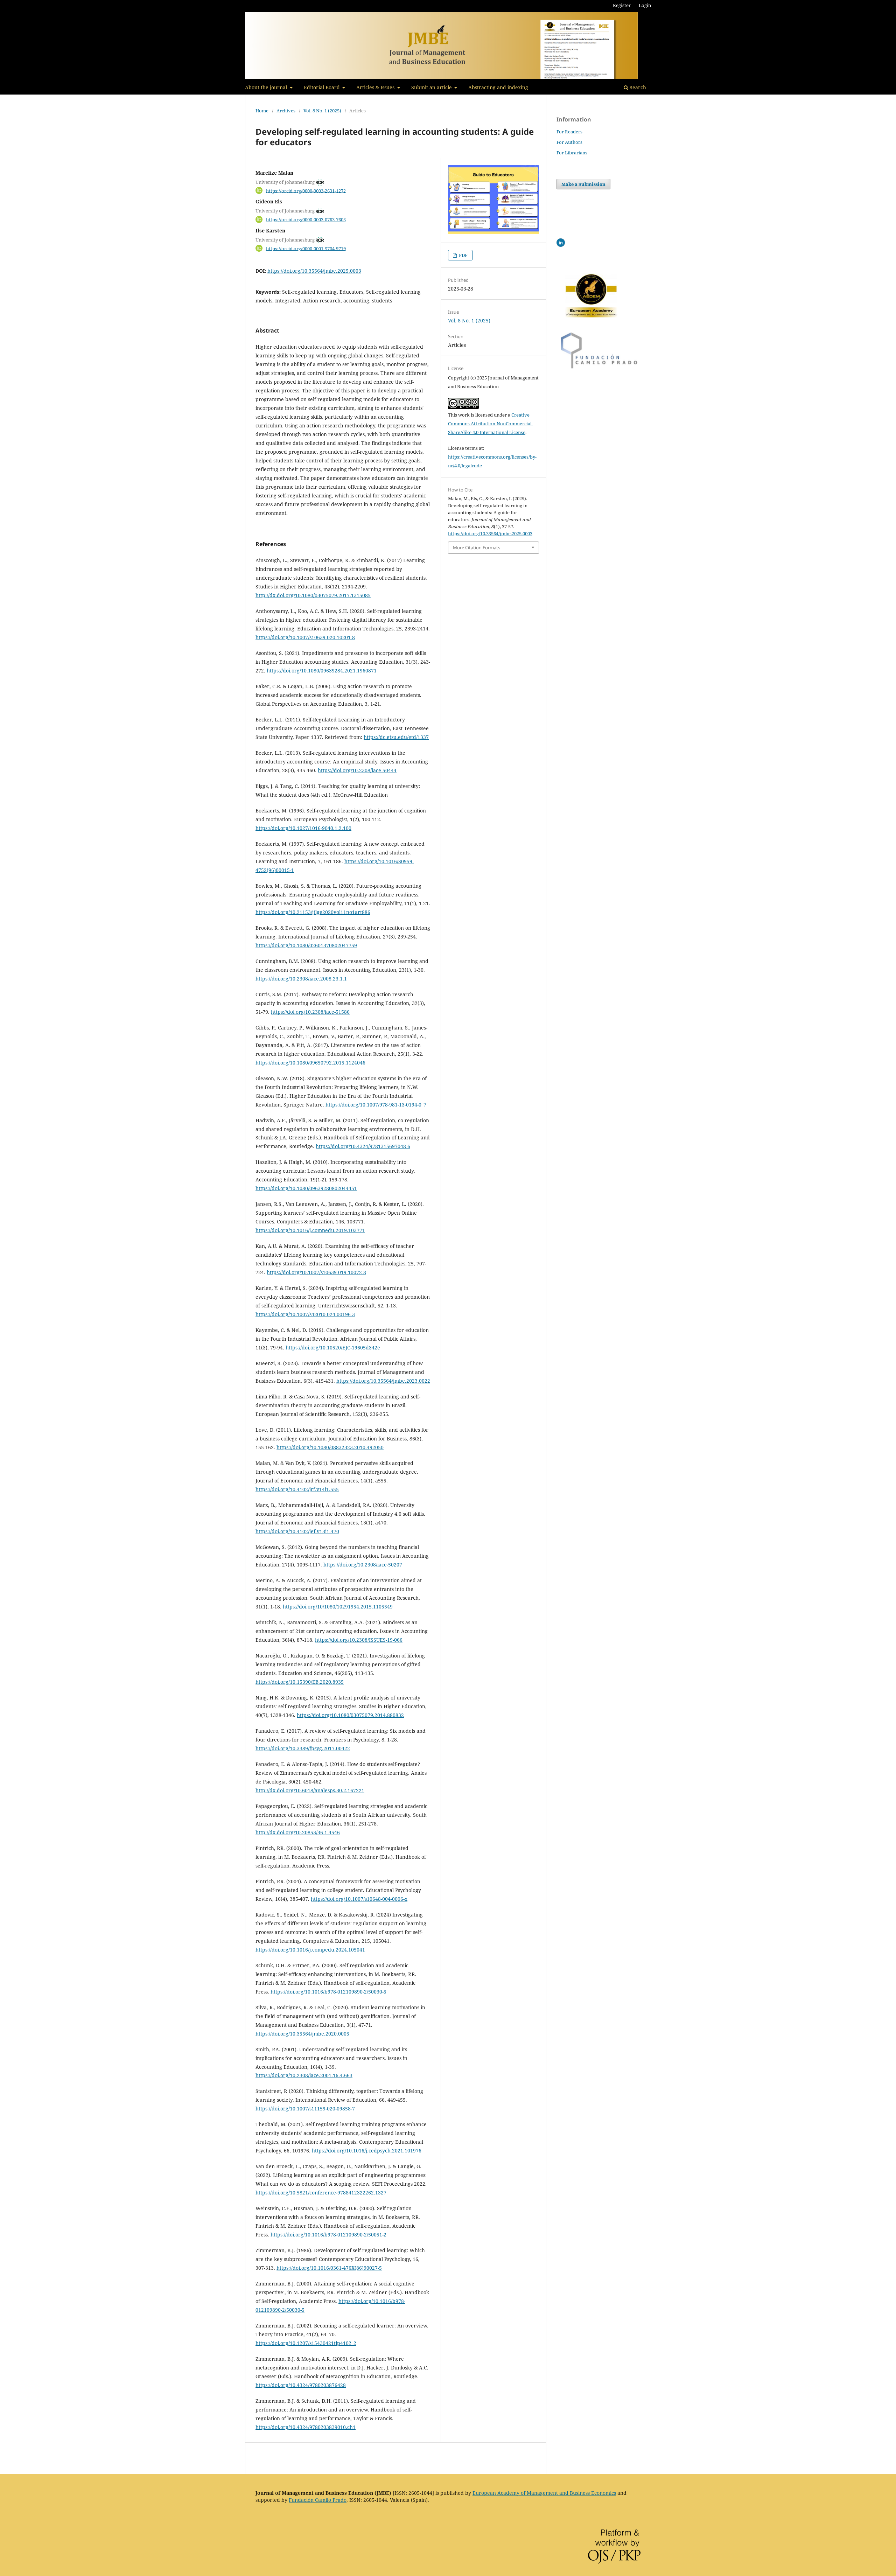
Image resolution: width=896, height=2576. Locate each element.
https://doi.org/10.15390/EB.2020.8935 (300, 1682)
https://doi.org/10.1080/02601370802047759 (306, 945)
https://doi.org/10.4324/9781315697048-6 (363, 1146)
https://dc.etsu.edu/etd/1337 (396, 737)
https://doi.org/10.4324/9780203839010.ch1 (306, 2427)
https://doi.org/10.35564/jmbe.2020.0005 (302, 2034)
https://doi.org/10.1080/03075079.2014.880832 (350, 1715)
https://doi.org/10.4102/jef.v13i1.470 (297, 1531)
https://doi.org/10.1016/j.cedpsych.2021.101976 (367, 2151)
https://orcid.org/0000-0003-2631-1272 (306, 190)
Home (262, 111)
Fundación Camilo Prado (318, 2500)
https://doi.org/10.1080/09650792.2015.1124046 (310, 1063)
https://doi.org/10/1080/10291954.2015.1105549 (338, 1607)
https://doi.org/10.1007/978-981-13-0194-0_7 (376, 1105)
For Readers (569, 132)
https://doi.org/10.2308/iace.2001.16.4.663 (304, 2075)
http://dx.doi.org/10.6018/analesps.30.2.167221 (310, 1790)
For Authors (569, 142)
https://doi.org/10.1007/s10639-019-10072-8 (316, 1272)
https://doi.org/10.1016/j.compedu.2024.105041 (310, 1950)
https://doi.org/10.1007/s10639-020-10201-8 (305, 637)
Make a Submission (583, 184)
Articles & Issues (376, 87)
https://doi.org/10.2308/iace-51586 (310, 1012)
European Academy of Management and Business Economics (544, 2493)
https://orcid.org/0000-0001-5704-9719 (306, 248)
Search (637, 87)
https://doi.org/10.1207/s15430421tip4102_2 (306, 2343)
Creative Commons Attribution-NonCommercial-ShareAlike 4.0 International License (491, 424)
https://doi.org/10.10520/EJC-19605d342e (333, 1348)
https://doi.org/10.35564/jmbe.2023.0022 (383, 1381)
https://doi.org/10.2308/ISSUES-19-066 (359, 1640)
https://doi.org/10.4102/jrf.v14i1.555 (297, 1489)
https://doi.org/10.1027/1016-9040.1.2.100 (303, 828)
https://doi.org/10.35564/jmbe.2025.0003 (314, 271)
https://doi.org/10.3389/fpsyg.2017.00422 (303, 1748)
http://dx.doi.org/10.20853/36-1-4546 (298, 1832)
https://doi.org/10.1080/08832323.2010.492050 (330, 1447)
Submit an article (432, 87)
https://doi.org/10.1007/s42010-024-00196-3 (305, 1314)
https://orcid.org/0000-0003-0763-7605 (306, 219)
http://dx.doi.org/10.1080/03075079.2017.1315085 (313, 595)
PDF (463, 255)
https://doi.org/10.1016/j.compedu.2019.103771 (310, 1230)
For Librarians (572, 153)
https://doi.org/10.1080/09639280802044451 (306, 1188)
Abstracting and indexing (498, 87)
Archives (286, 111)
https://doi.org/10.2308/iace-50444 (357, 770)
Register (622, 5)
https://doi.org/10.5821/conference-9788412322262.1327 (321, 2193)
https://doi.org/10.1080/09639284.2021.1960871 (322, 671)
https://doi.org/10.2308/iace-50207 (363, 1565)
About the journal (267, 87)
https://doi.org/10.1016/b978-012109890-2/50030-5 (328, 1992)
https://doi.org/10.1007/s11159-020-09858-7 (305, 2109)
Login (645, 5)
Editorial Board (323, 87)
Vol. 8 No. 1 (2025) (322, 111)
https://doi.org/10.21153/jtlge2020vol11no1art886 (313, 912)
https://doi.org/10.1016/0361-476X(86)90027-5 (329, 2268)
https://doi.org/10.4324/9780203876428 (301, 2385)
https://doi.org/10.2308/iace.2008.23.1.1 (301, 979)
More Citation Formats (477, 547)
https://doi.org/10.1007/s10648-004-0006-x (359, 1899)
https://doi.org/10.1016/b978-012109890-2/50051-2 (328, 2235)
